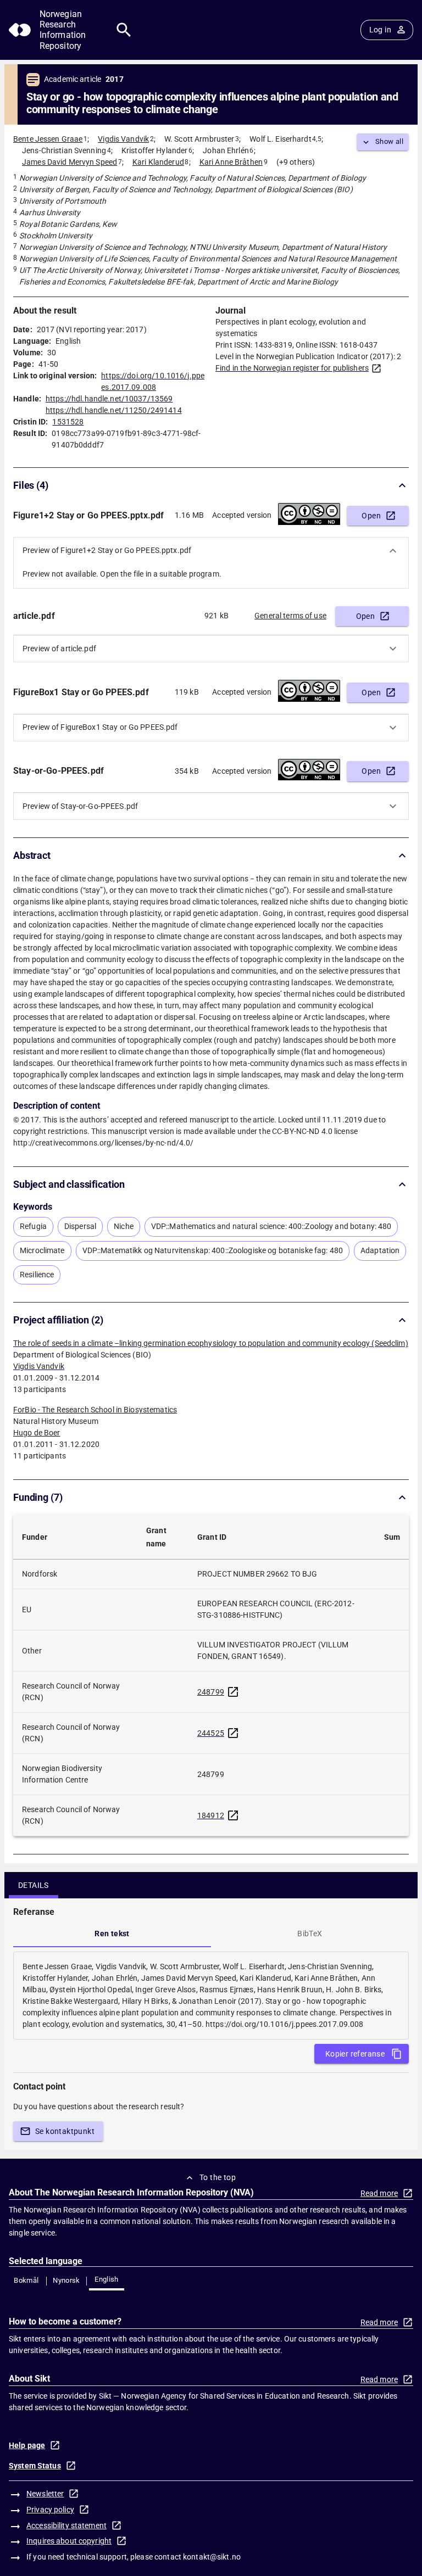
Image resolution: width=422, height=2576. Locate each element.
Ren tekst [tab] (112, 1934)
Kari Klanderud (158, 162)
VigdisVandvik (39, 1366)
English (107, 2279)
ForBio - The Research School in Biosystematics (95, 1410)
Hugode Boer (37, 1433)
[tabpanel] (211, 1996)
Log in (380, 30)
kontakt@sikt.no (212, 2557)
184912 (211, 1815)
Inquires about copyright (69, 2541)
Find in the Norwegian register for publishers (292, 368)
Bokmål (26, 2280)
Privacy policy (50, 2510)
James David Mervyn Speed (70, 162)
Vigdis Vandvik (123, 139)
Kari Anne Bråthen (231, 162)
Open (371, 516)
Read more (379, 2193)
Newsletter (45, 2494)
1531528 (68, 422)
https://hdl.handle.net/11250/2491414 (114, 410)
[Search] (124, 30)
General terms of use (290, 616)
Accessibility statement (66, 2525)
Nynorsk (66, 2280)
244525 (211, 1733)
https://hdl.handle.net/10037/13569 (109, 399)
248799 (211, 1692)
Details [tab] (34, 1885)
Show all (389, 141)
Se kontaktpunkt (65, 2131)
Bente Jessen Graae (48, 139)
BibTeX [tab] (310, 1934)
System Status (35, 2466)
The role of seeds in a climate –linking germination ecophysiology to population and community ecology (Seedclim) (211, 1343)
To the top (218, 2177)
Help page (27, 2445)
